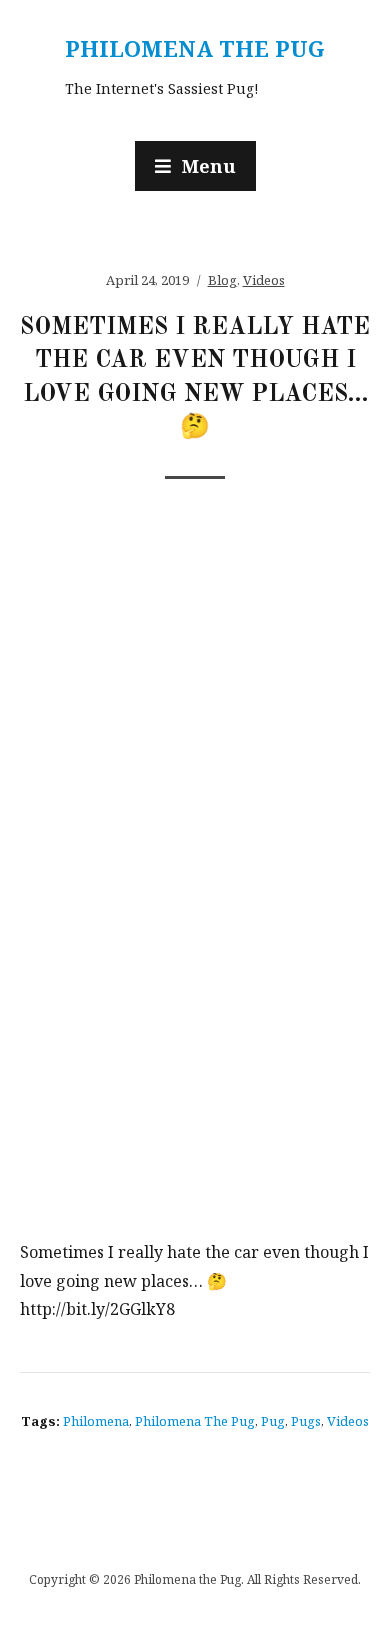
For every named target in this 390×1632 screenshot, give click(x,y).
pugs (306, 1421)
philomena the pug (195, 1421)
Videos (264, 280)
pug (273, 1421)
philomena (96, 1421)
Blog (222, 280)
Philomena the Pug (195, 48)
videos (348, 1421)
